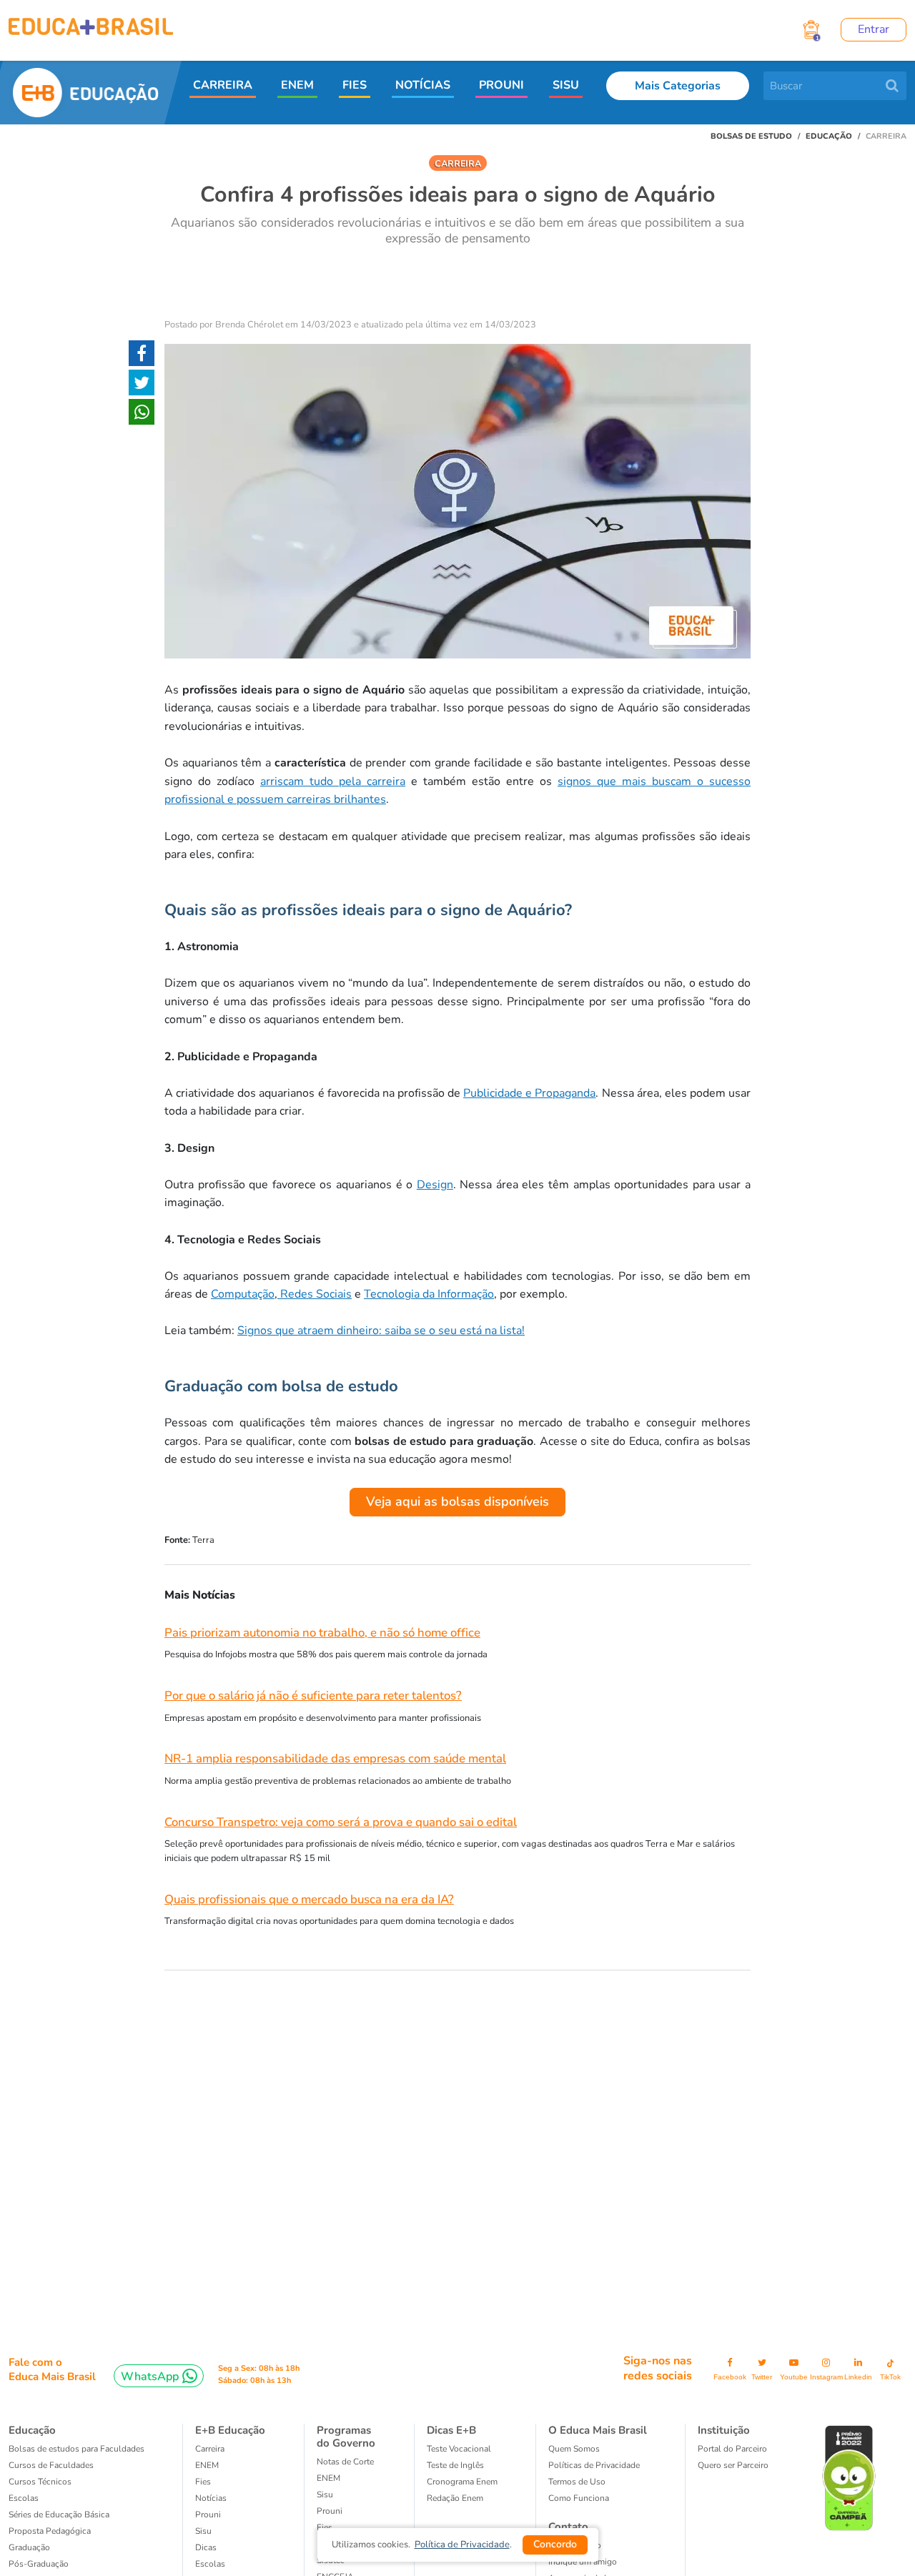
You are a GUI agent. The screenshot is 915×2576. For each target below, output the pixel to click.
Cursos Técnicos (40, 2482)
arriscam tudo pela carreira (333, 781)
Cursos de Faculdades (51, 2465)
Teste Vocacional (459, 2449)
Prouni (208, 2515)
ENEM (297, 85)
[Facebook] (142, 356)
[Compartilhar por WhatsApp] (142, 415)
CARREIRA (223, 85)
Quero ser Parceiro (733, 2465)
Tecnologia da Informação (429, 1294)
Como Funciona (579, 2498)
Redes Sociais (315, 1294)
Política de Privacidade (462, 2545)
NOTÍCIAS (423, 85)
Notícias (211, 2498)
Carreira (210, 2449)
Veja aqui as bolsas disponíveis (457, 1501)
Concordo (555, 2544)
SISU (566, 85)
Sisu (325, 2494)
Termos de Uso (577, 2482)
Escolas (24, 2498)
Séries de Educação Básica (59, 2515)
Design (435, 1185)
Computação (243, 1294)
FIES (355, 85)
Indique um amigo (583, 2562)
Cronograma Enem (462, 2482)
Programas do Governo (346, 2437)
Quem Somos (574, 2449)
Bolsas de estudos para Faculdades (76, 2449)
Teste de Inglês (455, 2465)
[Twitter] (142, 385)
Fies (203, 2482)
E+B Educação (230, 2430)
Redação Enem (455, 2498)
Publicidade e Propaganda (529, 1093)
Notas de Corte (345, 2462)
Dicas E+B (451, 2430)
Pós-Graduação (39, 2564)
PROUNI (501, 85)
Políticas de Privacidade (594, 2465)
